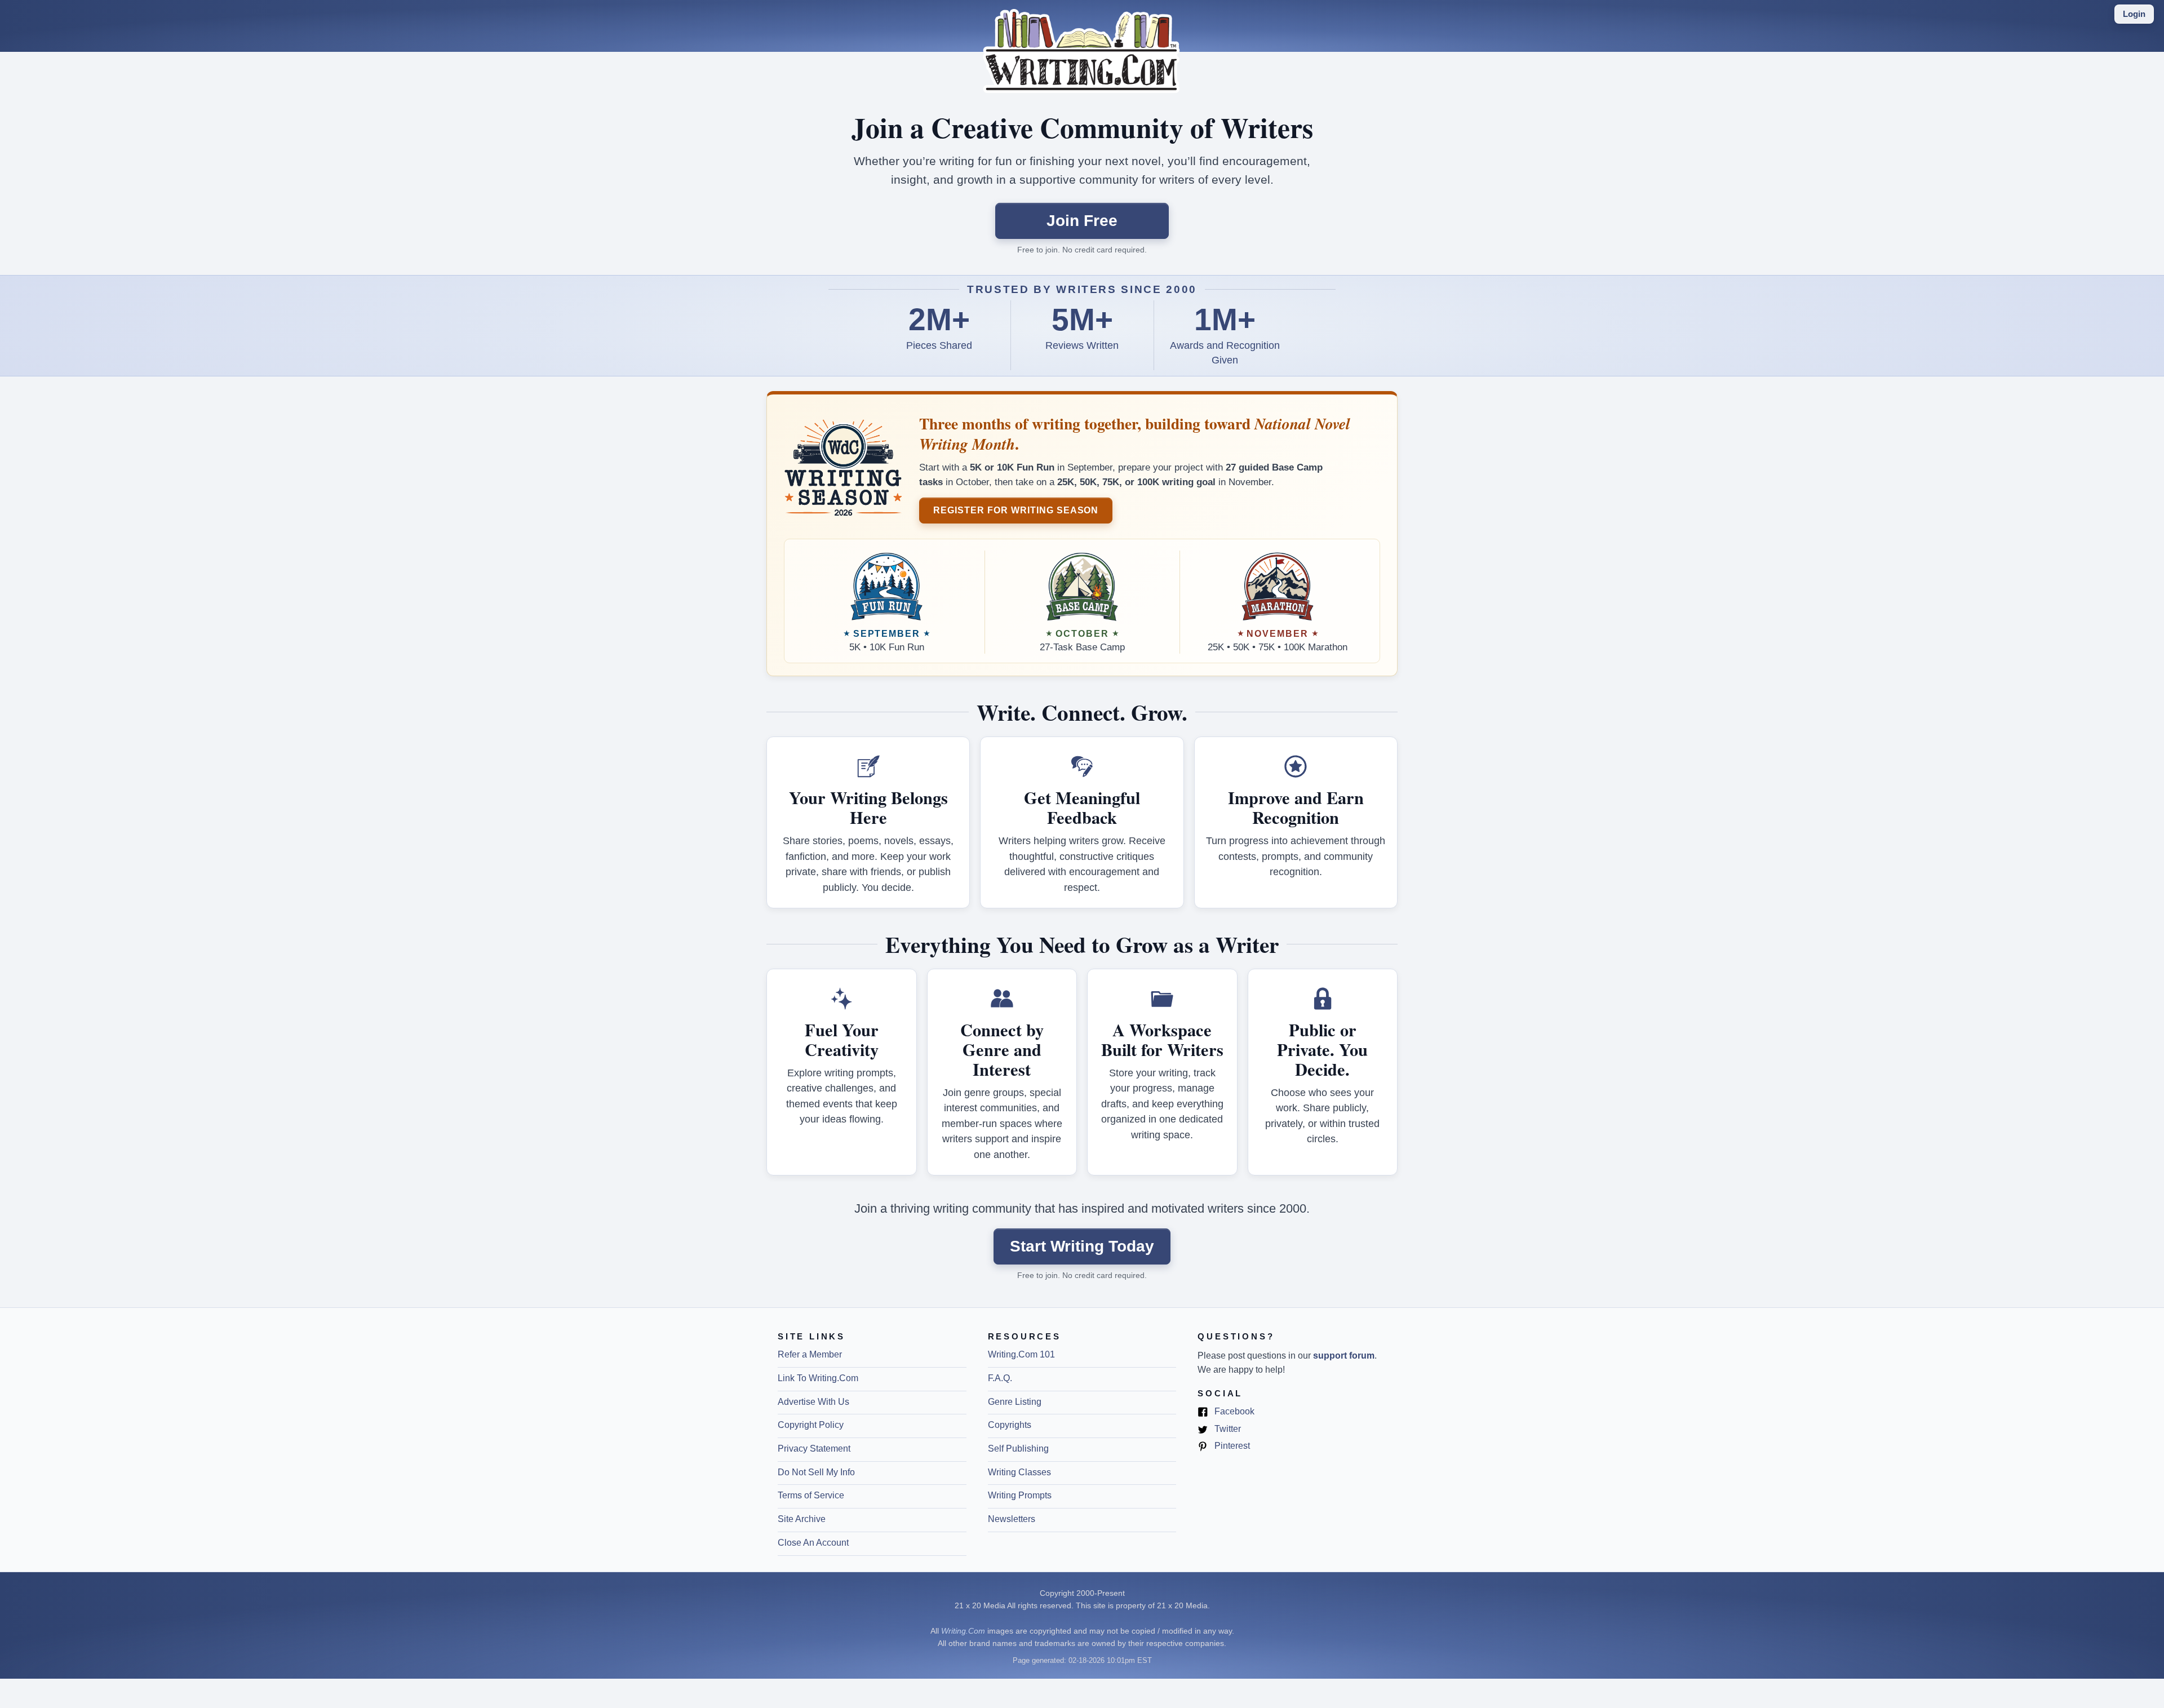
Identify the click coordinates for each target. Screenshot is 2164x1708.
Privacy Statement (814, 1449)
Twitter (1227, 1430)
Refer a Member (810, 1354)
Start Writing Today (1082, 1246)
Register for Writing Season (1016, 510)
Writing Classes (1019, 1472)
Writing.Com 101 (1021, 1354)
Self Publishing (1018, 1449)
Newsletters (1012, 1519)
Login (2134, 14)
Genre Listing (1015, 1402)
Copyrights (1010, 1425)
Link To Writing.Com (818, 1378)
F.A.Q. (1000, 1378)
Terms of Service (811, 1495)
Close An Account (813, 1543)
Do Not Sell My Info (816, 1472)
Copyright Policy (811, 1425)
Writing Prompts (1020, 1495)
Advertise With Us (813, 1402)
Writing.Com (963, 1631)
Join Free (1082, 221)
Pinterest (1231, 1447)
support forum (1344, 1356)
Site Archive (802, 1519)
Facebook (1233, 1412)
